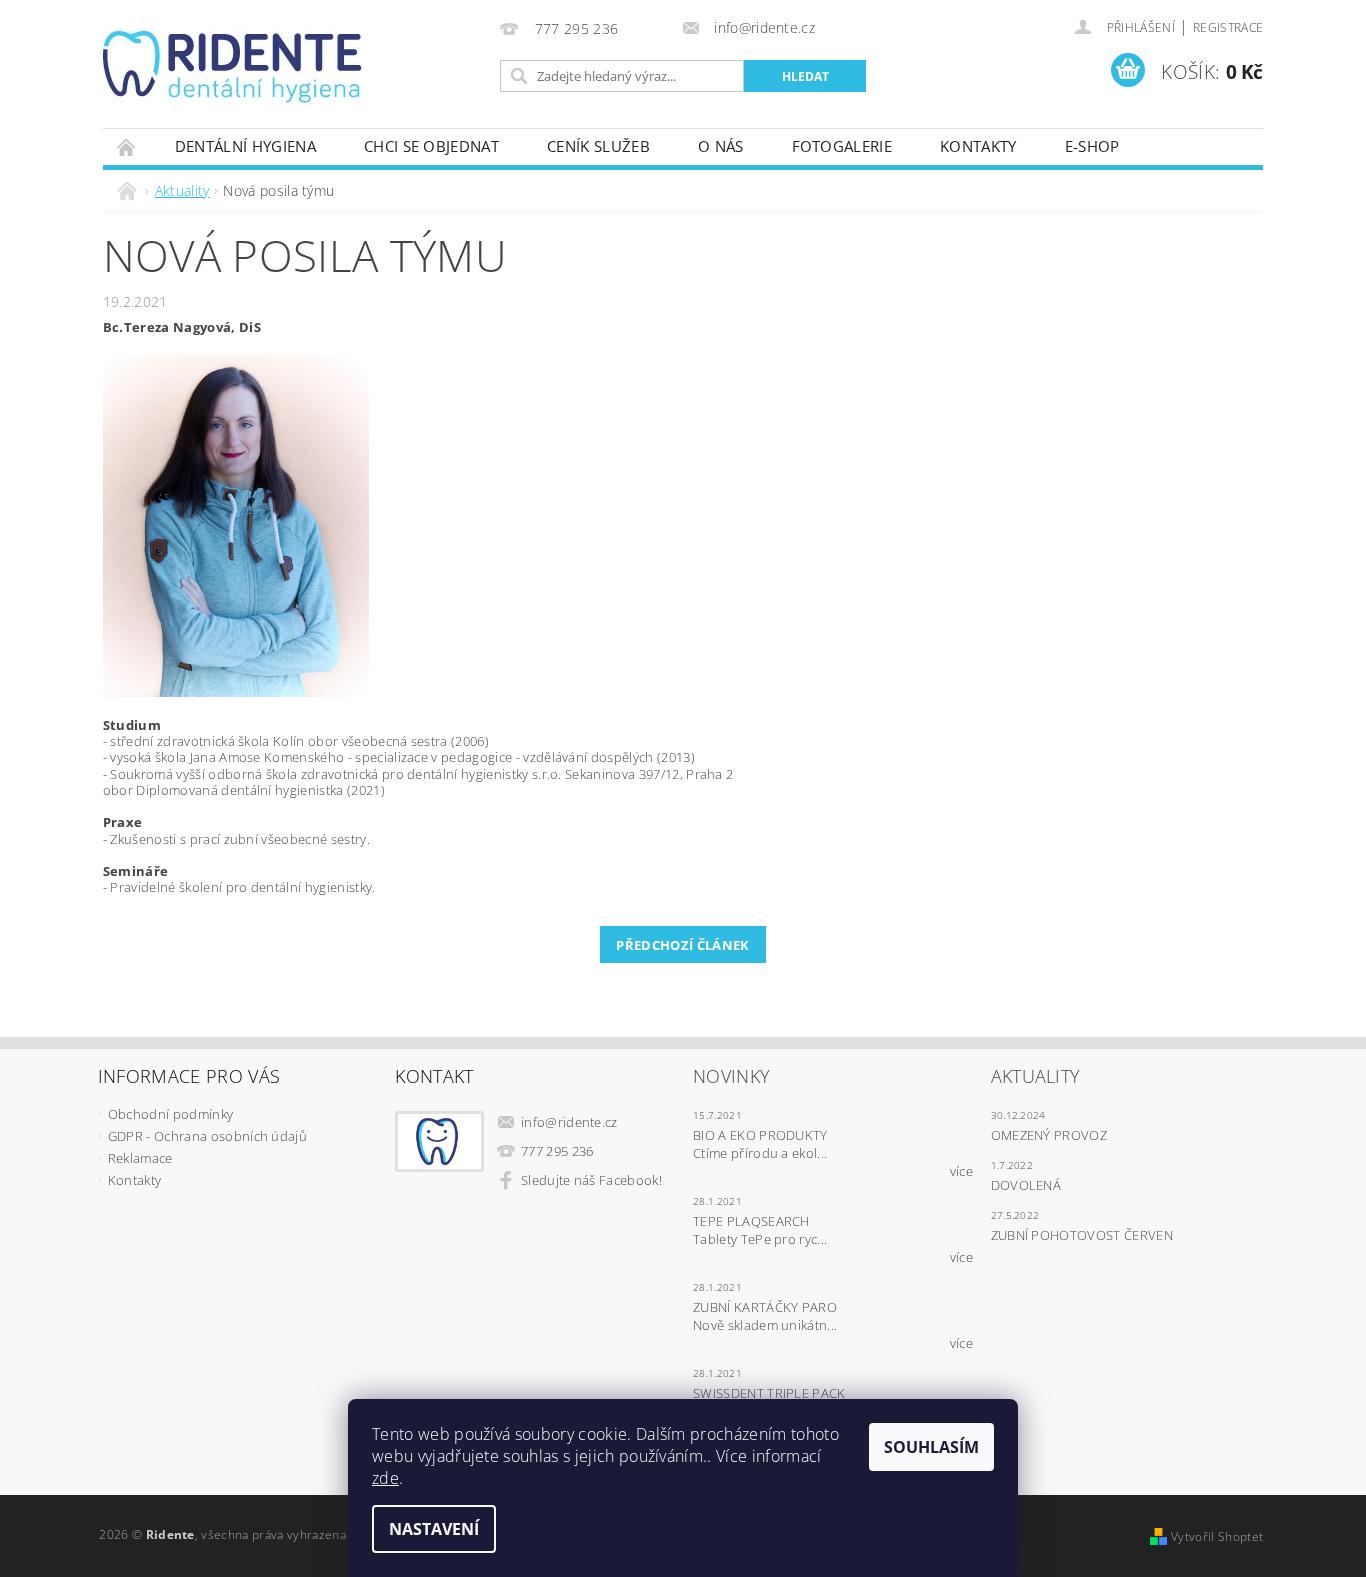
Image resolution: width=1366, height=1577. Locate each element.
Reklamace (140, 1158)
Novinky (731, 1076)
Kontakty (978, 146)
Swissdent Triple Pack (769, 1393)
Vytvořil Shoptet (1217, 1536)
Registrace (1228, 27)
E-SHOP (1092, 146)
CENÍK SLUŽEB (598, 146)
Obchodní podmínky (170, 1114)
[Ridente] (232, 66)
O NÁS (721, 146)
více (961, 1171)
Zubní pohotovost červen (1082, 1235)
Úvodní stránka (127, 146)
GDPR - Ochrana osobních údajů (207, 1136)
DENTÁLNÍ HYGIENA (245, 146)
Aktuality (1036, 1076)
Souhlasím (931, 1447)
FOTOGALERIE (842, 146)
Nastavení (434, 1529)
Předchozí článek (682, 945)
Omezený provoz (1049, 1135)
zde (385, 1478)
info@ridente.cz (569, 1122)
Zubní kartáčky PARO (765, 1307)
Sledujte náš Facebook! (591, 1180)
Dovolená (1026, 1185)
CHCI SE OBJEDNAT (431, 146)
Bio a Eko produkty (760, 1135)
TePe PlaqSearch (751, 1221)
